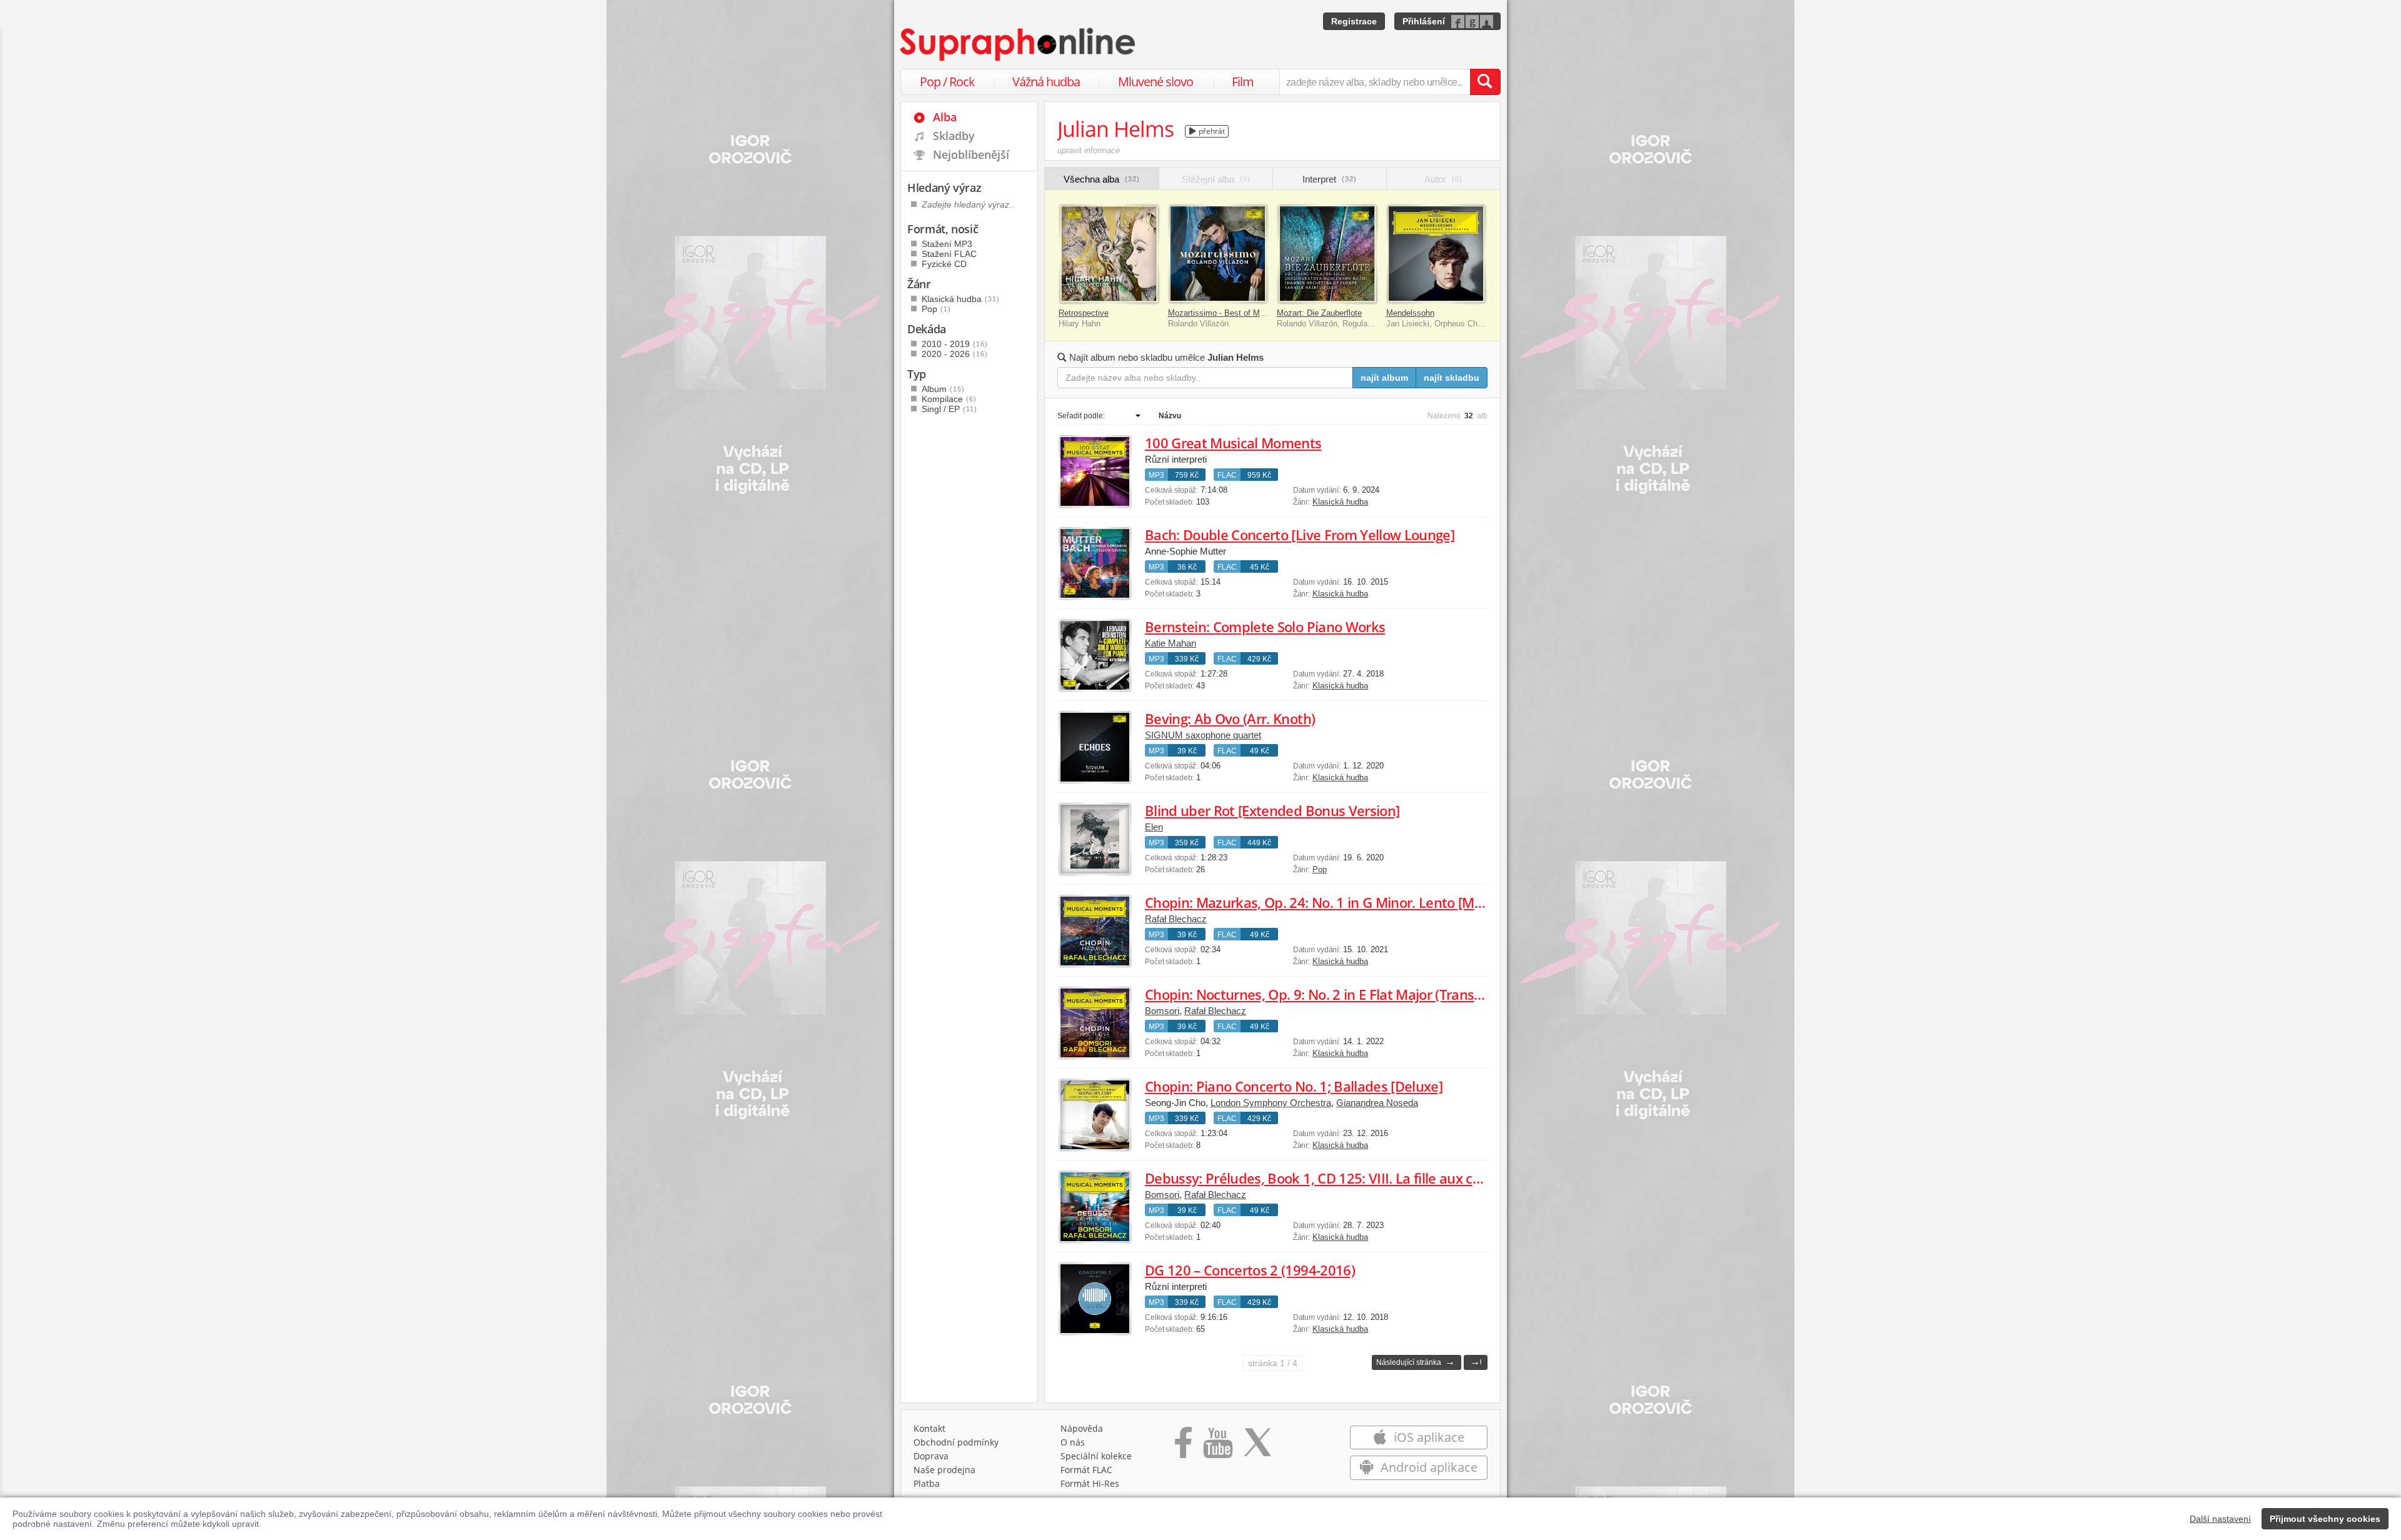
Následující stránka (1416, 1361)
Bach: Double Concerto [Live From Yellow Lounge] (1300, 535)
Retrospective (1084, 313)
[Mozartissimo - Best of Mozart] (1218, 254)
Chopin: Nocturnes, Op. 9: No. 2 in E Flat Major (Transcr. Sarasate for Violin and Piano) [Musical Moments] (1472, 994)
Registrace (1354, 21)
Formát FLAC (1086, 1470)
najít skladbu (1452, 378)
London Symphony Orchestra (1271, 1103)
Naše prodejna (944, 1470)
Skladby (954, 136)
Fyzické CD (944, 264)
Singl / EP (949, 409)
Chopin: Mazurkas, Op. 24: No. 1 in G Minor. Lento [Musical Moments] (1361, 902)
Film (1243, 82)
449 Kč (1259, 843)
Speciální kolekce (1096, 1456)
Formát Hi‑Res (1090, 1483)
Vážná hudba (1046, 82)
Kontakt (929, 1428)
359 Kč (1187, 843)
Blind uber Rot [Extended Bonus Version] (1272, 810)
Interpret (1330, 179)
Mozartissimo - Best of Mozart (1223, 313)
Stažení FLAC (949, 254)
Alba (945, 117)
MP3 (1156, 475)
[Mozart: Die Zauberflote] (1327, 254)
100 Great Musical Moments (1233, 443)
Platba (927, 1483)
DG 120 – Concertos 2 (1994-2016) (1250, 1270)
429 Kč (1259, 659)
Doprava (931, 1456)
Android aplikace (1427, 1467)
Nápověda (1082, 1428)
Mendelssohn (1410, 313)
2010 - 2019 (955, 344)
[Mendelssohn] (1437, 254)
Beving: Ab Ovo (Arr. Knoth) (1230, 718)
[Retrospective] (1109, 254)
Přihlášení (1424, 21)
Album (943, 389)
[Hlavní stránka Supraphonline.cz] (1019, 44)
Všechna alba (1102, 179)
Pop (1320, 869)
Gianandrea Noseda (1377, 1103)
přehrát (1211, 131)
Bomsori (1162, 1011)
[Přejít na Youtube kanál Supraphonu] (1217, 1447)
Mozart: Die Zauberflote (1319, 313)
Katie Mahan (1170, 643)
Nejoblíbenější (971, 154)
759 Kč (1187, 475)
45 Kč (1260, 567)
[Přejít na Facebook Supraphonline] (1183, 1447)
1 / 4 (1273, 1363)
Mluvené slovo (1155, 82)
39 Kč (1187, 751)
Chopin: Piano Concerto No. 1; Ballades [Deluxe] (1294, 1086)
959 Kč (1259, 475)
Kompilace (949, 399)
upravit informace (1089, 150)
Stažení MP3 (947, 244)
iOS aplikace (1427, 1437)
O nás (1073, 1442)
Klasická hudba (1340, 502)
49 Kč (1260, 751)
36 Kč (1187, 567)
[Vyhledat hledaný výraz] (1485, 82)
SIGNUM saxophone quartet (1203, 735)
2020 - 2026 (955, 354)
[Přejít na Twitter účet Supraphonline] (1257, 1447)
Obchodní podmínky (956, 1442)
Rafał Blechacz (1176, 919)
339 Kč (1187, 659)
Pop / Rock (947, 82)
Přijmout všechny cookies (2325, 1519)
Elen (1154, 827)
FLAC (1227, 475)
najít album (1384, 378)
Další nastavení (2220, 1519)
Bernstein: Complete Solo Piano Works (1265, 627)
